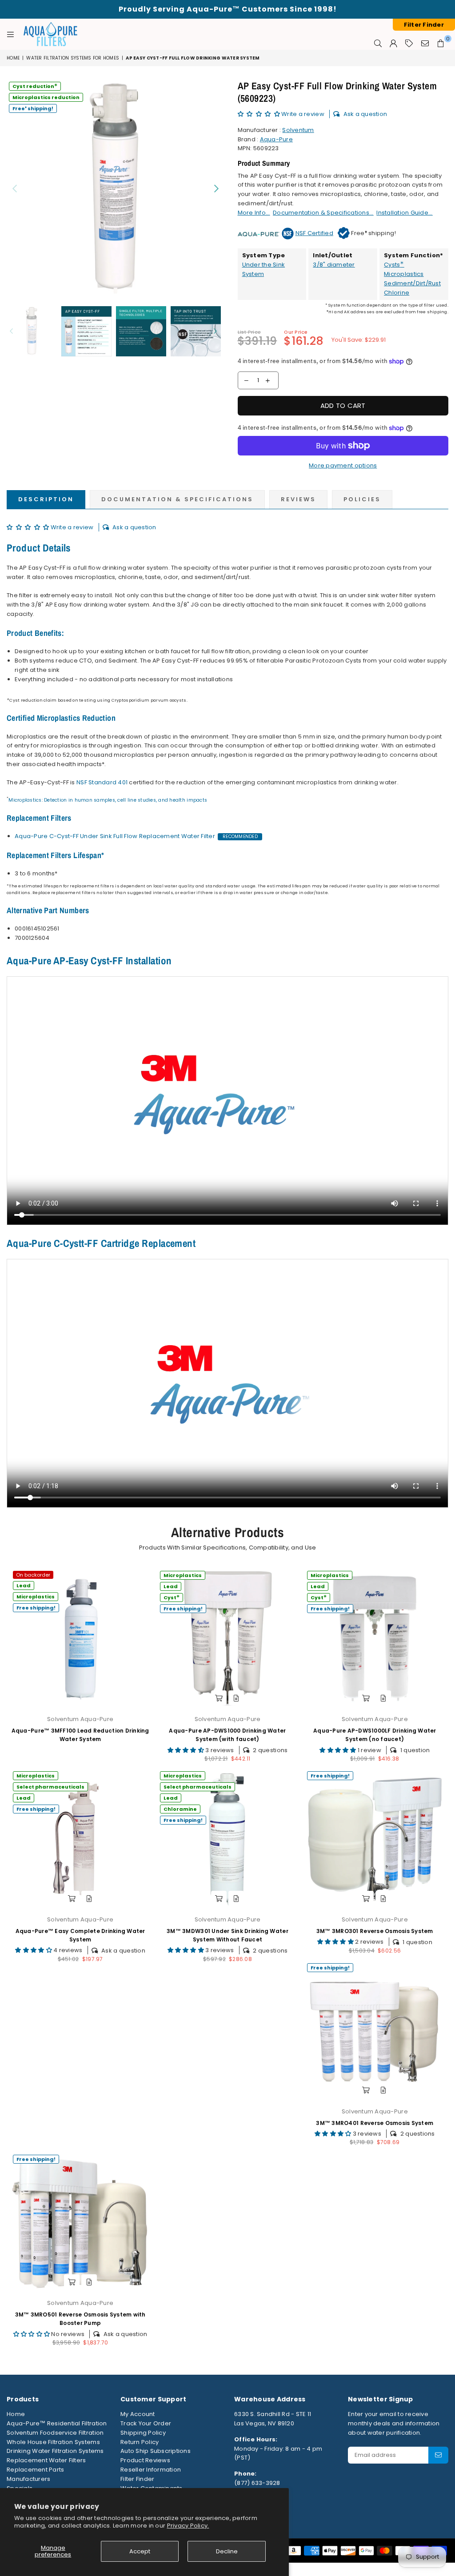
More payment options (343, 465)
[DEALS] (409, 43)
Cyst (172, 1597)
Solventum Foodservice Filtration (55, 2433)
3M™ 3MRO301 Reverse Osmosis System (375, 1931)
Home (13, 58)
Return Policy (140, 2442)
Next (217, 188)
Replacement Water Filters (46, 2460)
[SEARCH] (378, 43)
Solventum (298, 130)
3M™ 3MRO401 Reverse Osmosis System (375, 2123)
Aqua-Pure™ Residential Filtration (57, 2423)
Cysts (394, 265)
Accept (140, 2551)
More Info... (254, 213)
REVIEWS (298, 499)
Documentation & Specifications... (323, 213)
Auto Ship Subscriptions (156, 2451)
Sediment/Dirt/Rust (412, 283)
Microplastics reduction (46, 97)
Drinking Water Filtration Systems (55, 2451)
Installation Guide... (404, 213)
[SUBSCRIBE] (438, 2455)
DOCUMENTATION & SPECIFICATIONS (177, 499)
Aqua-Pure (276, 139)
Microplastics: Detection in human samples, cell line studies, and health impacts (108, 800)
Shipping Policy (143, 2433)
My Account (138, 2414)
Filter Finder (137, 2479)
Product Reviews (145, 2460)
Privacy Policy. (188, 2526)
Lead (24, 1586)
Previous (14, 188)
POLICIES (362, 499)
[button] (260, 114)
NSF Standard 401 (102, 782)
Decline (227, 2551)
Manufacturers (28, 2479)
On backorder (33, 1575)
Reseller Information (151, 2470)
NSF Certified (314, 233)
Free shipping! (33, 108)
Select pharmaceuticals (50, 1787)
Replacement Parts (35, 2470)
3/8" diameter (334, 265)
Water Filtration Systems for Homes (73, 58)
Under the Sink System (264, 269)
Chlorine (397, 293)
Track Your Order (146, 2423)
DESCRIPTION (46, 499)
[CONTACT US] (425, 43)
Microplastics (404, 274)
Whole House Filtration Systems (53, 2442)
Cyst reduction (35, 86)
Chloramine (180, 1809)
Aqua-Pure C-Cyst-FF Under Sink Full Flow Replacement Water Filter (115, 836)
